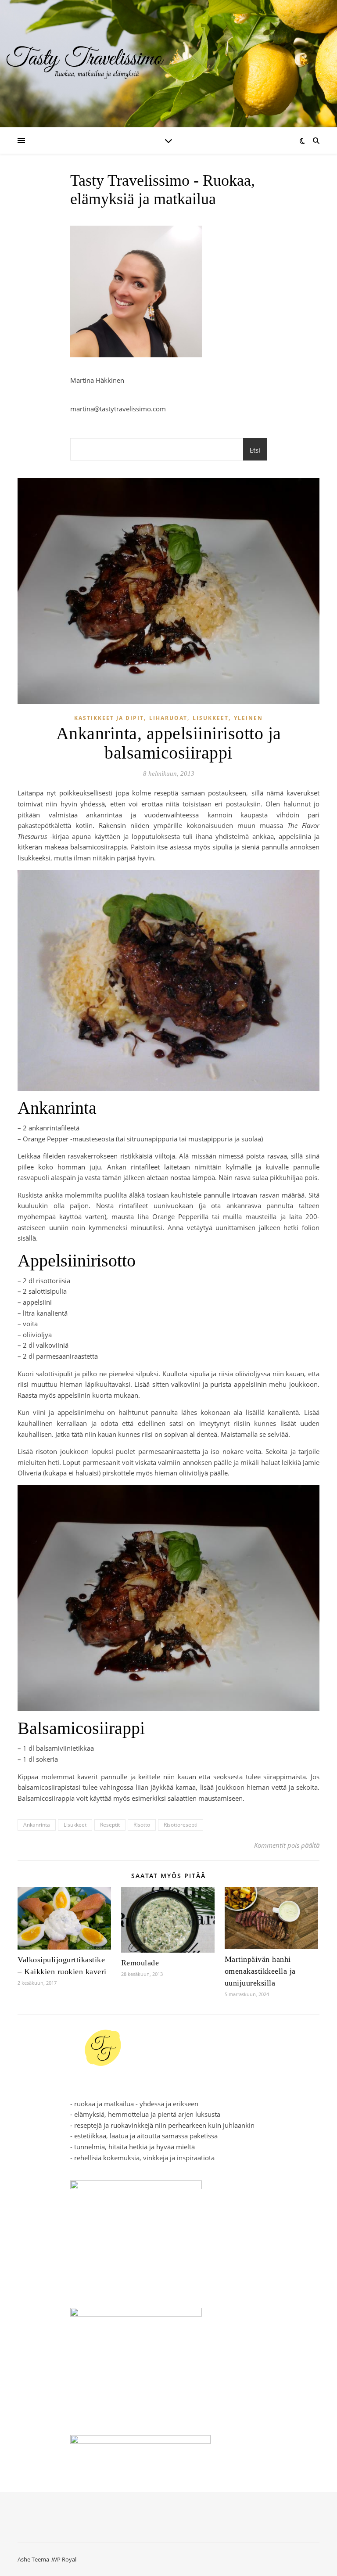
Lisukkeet (211, 718)
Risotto (142, 1825)
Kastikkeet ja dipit (109, 718)
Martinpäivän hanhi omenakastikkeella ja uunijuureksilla (260, 1971)
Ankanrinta (37, 1825)
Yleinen (248, 718)
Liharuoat (168, 718)
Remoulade (140, 1963)
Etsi (255, 450)
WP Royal (64, 2559)
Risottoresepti (181, 1825)
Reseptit (110, 1825)
